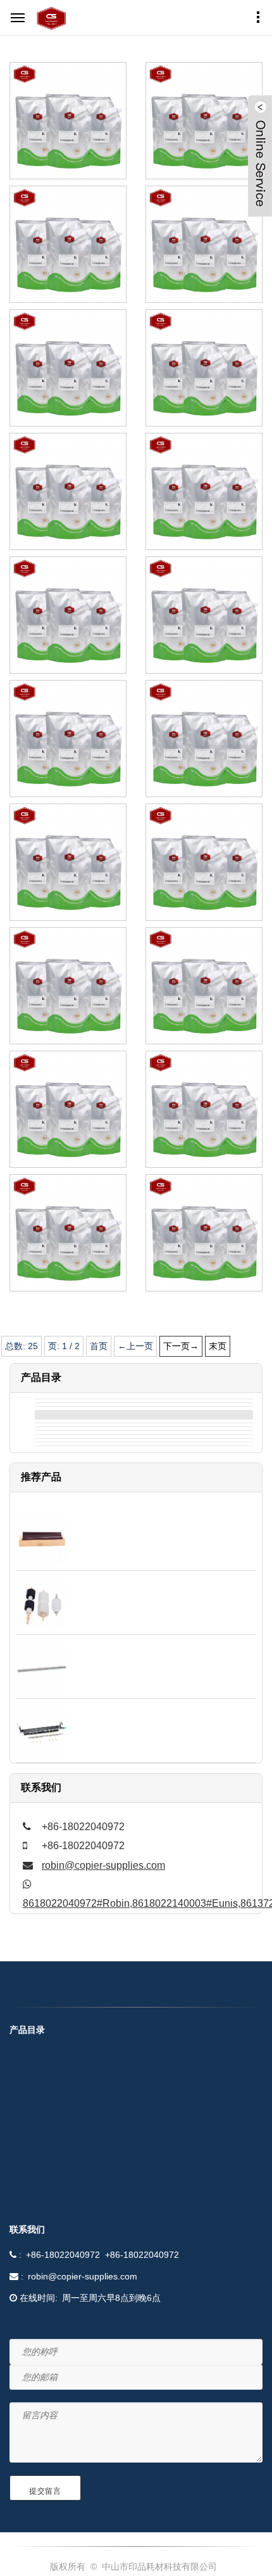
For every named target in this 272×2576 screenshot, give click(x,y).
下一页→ (181, 1346)
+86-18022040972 (63, 2255)
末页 (218, 1346)
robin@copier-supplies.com (103, 1865)
